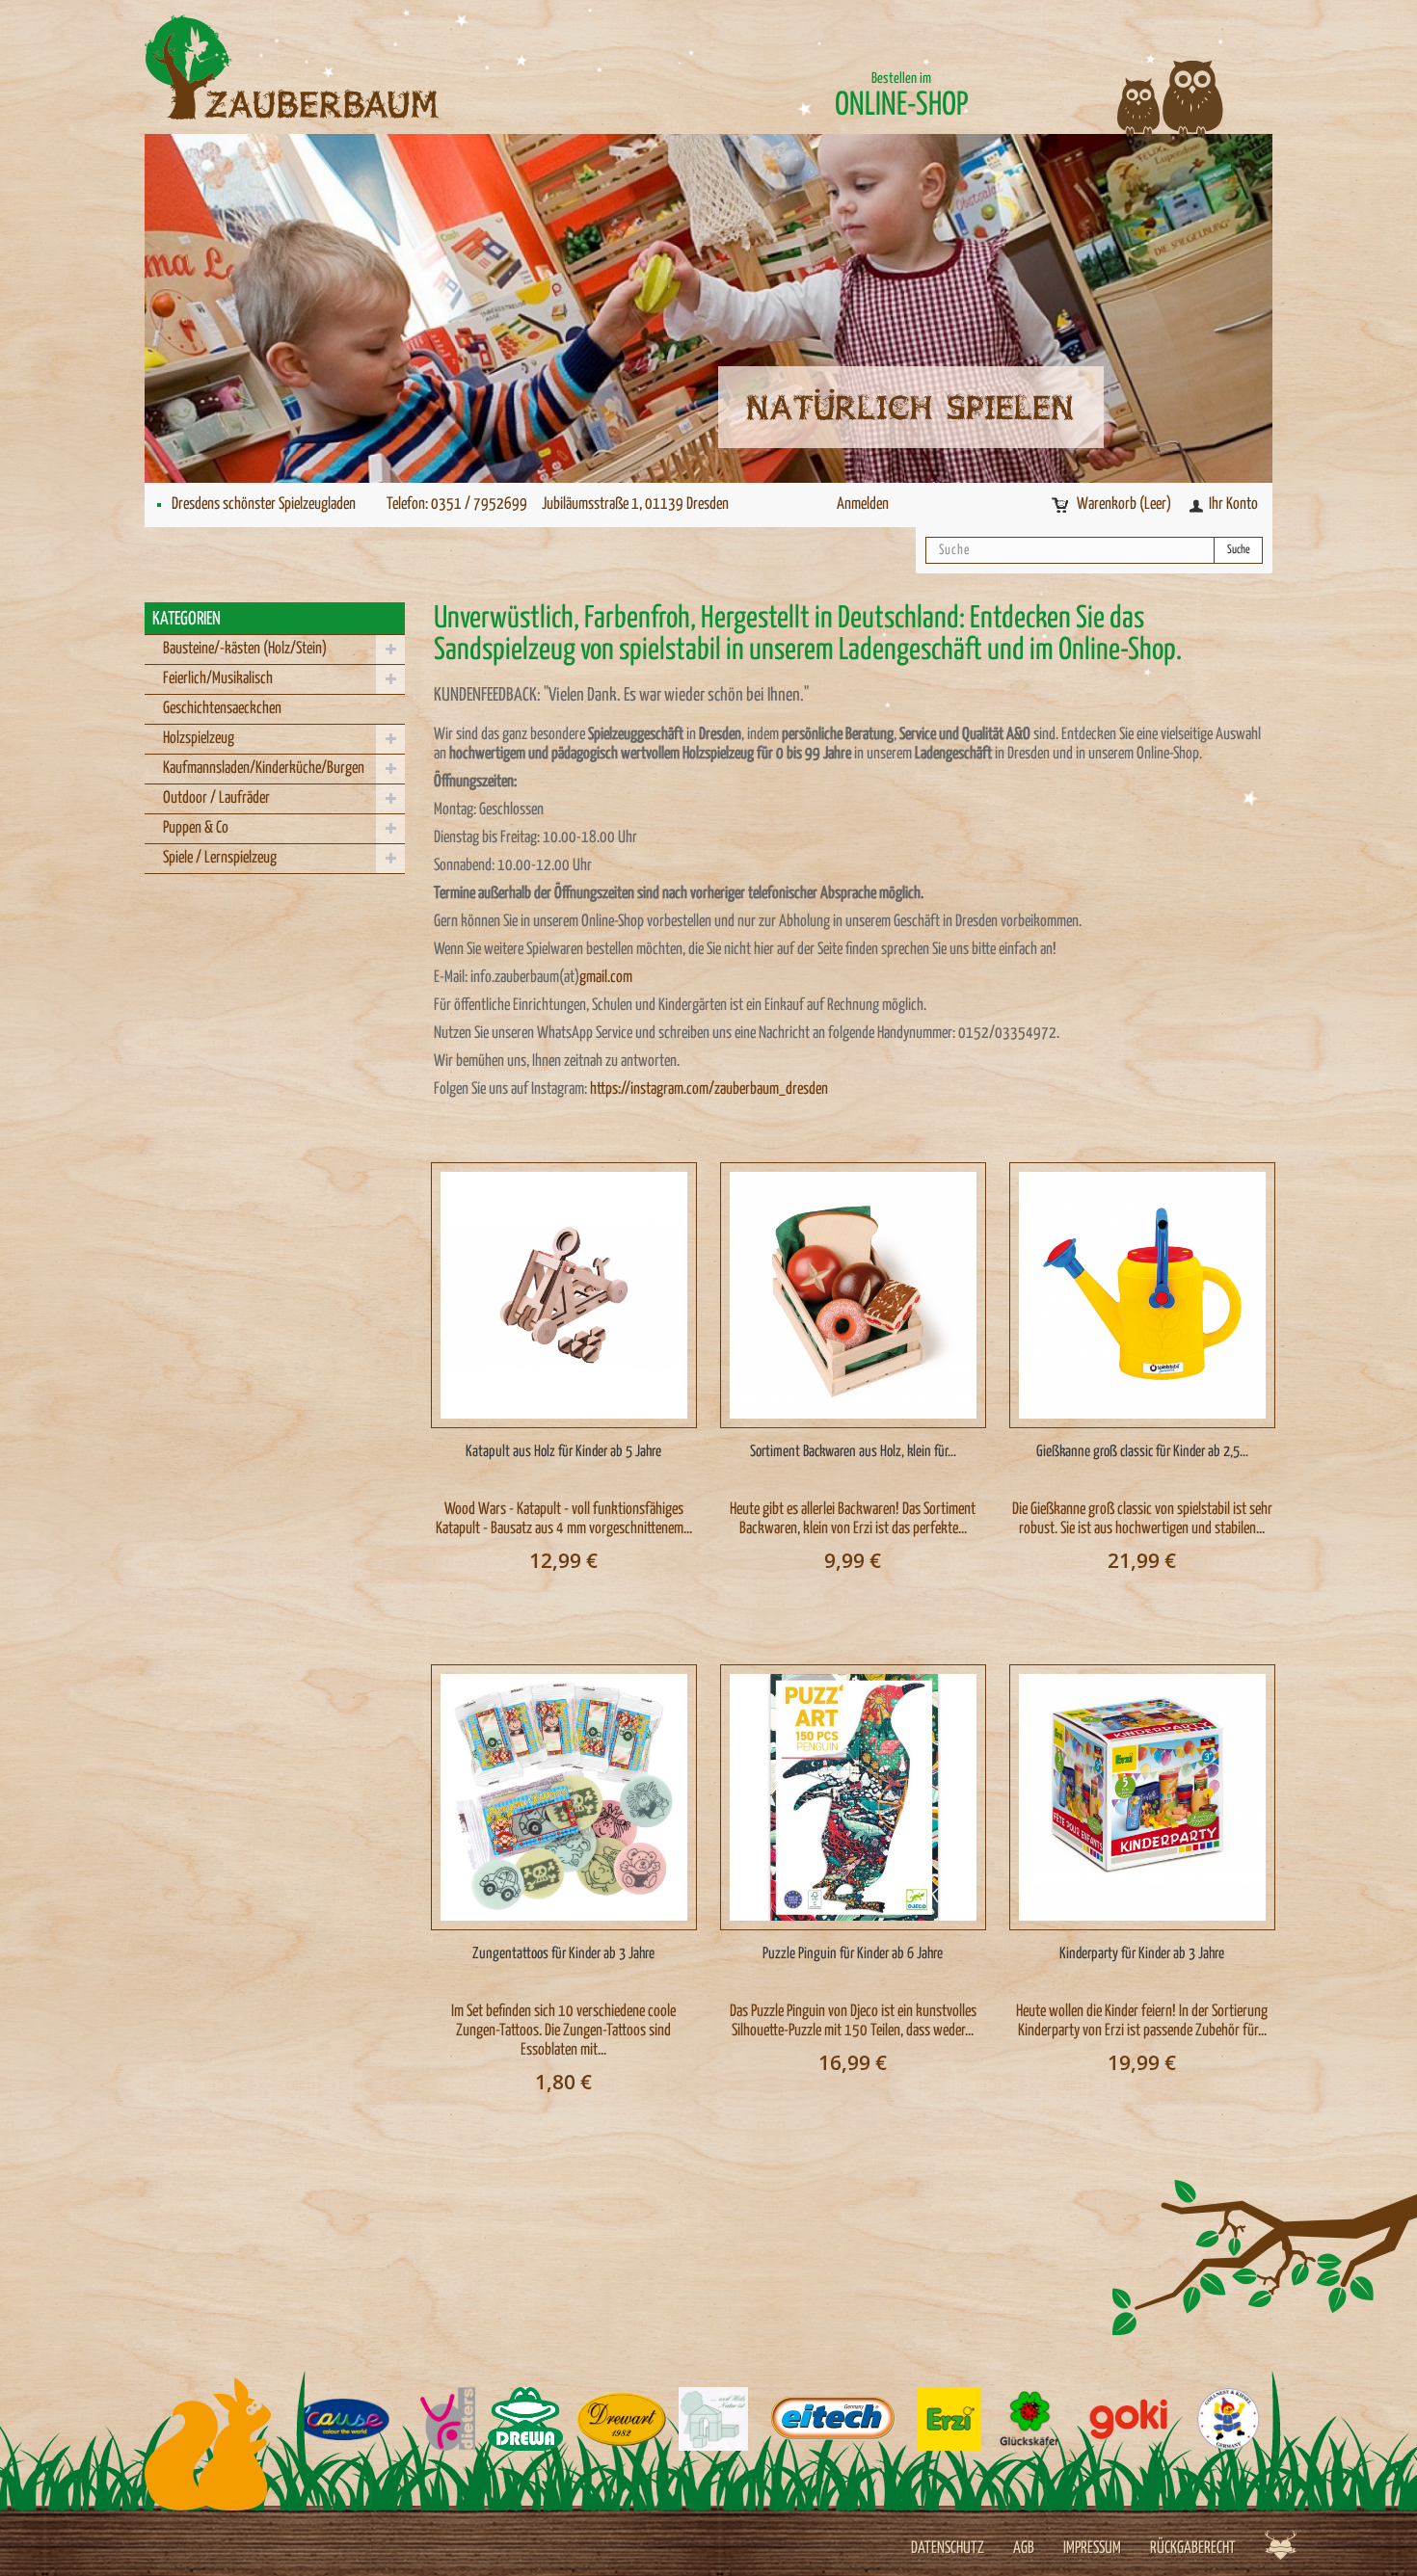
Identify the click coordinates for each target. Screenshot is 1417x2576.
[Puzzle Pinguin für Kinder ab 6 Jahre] (853, 1797)
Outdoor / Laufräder (216, 798)
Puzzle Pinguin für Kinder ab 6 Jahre (853, 1954)
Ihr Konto (1233, 505)
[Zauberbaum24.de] (323, 67)
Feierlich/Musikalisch (218, 679)
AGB (1024, 2549)
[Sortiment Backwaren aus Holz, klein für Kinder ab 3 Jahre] (853, 1295)
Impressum (1092, 2549)
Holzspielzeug (199, 739)
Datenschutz (948, 2549)
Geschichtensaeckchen (222, 709)
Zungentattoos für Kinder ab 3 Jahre (563, 1954)
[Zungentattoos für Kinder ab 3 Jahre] (564, 1797)
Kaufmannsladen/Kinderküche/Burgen (264, 769)
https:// (610, 1089)
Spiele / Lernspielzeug (220, 858)
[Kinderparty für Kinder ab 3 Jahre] (1142, 1797)
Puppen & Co (196, 828)
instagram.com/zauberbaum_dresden (729, 1089)
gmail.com (606, 978)
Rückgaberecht (1193, 2549)
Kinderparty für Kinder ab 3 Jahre (1142, 1954)
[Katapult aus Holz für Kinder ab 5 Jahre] (564, 1295)
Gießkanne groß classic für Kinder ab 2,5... (1142, 1452)
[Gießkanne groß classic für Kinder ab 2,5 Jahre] (1142, 1295)
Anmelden (863, 505)
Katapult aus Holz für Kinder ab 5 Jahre (563, 1452)
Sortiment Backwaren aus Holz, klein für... (853, 1452)
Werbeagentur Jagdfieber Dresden (1281, 2545)
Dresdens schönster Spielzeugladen (264, 505)
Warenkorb (1124, 505)
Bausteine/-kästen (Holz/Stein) (245, 649)
